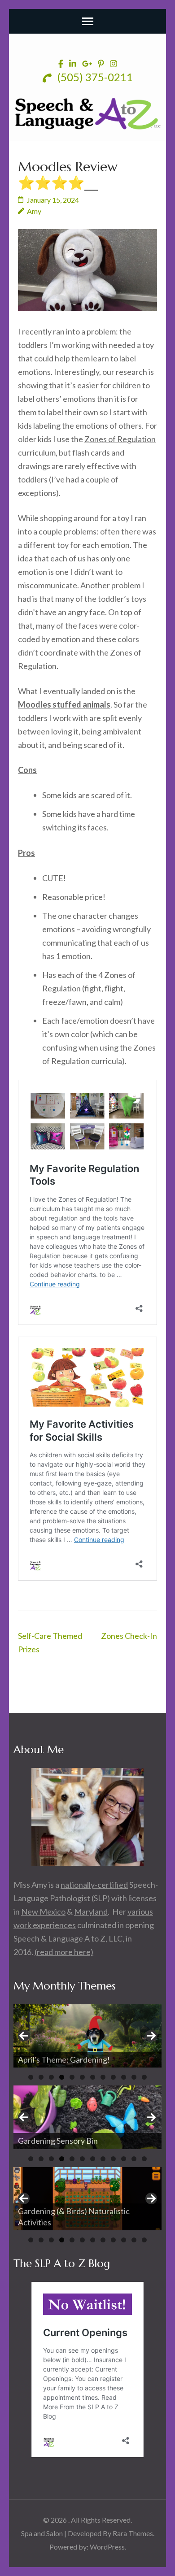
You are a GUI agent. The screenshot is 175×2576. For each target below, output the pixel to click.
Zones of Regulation (120, 439)
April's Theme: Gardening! (65, 2059)
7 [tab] (93, 2077)
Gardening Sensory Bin (58, 2141)
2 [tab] (41, 2077)
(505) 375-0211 (94, 77)
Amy (34, 211)
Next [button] (151, 2036)
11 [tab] (134, 2077)
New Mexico (43, 1911)
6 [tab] (82, 2077)
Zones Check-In (129, 1636)
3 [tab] (51, 2077)
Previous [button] (24, 2036)
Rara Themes (133, 2533)
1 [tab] (31, 2077)
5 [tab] (72, 2077)
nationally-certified (94, 1885)
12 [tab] (144, 2077)
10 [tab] (124, 2077)
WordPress (107, 2547)
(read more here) (64, 1952)
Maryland (91, 1911)
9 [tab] (113, 2077)
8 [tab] (103, 2077)
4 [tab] (62, 2077)
